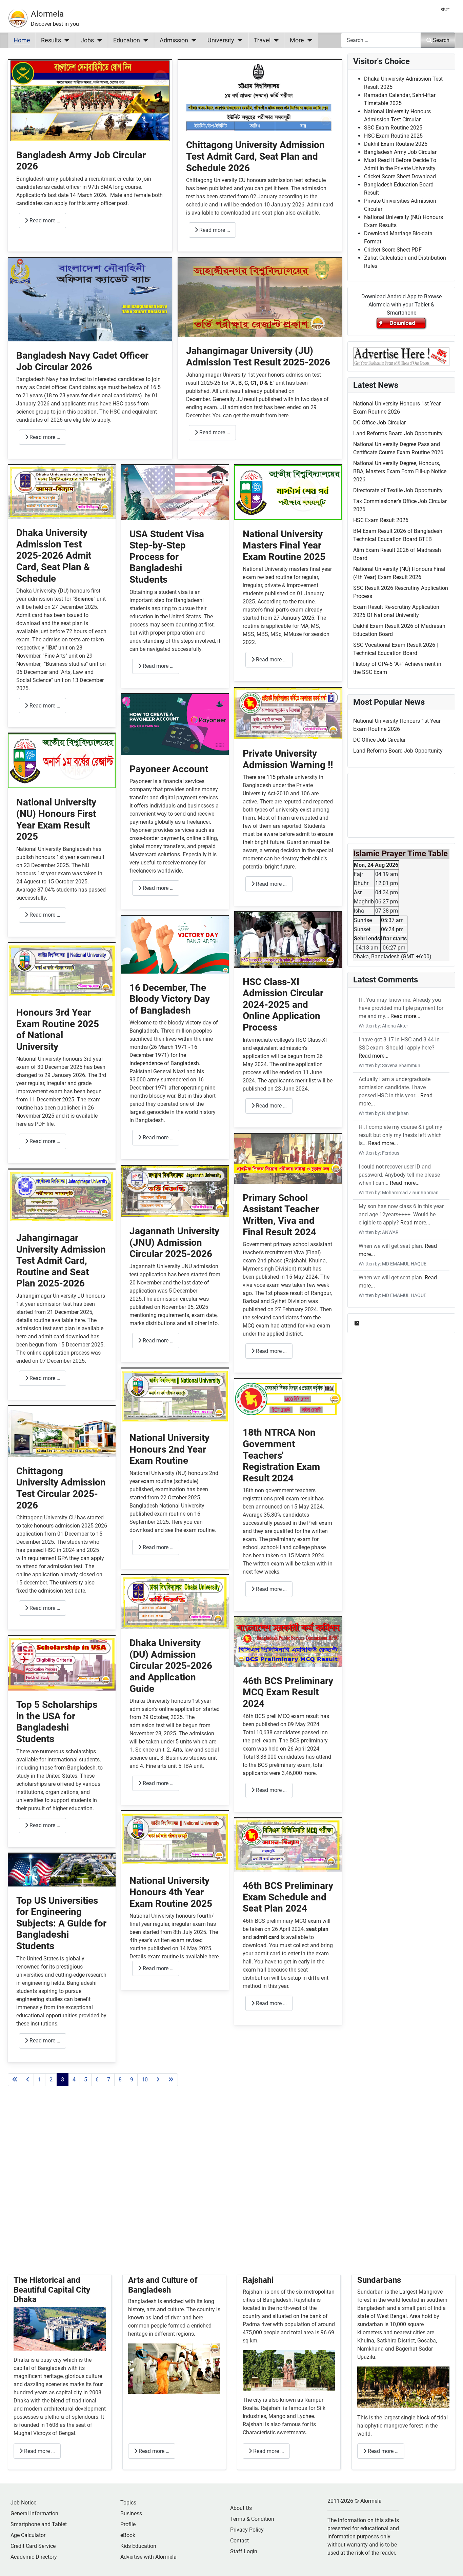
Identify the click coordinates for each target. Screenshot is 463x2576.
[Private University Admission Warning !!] (288, 713)
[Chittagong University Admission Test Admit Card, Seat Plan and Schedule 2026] (260, 95)
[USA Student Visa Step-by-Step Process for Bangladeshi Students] (175, 492)
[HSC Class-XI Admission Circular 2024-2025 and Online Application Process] (288, 940)
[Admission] (192, 40)
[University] (238, 40)
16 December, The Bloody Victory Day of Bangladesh (170, 999)
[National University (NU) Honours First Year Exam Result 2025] (62, 761)
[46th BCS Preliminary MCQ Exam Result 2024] (288, 1642)
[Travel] (275, 40)
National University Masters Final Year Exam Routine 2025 (284, 545)
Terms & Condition (252, 2519)
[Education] (144, 40)
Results (51, 40)
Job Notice (23, 2503)
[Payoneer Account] (175, 724)
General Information (34, 2513)
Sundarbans (379, 2280)
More (297, 40)
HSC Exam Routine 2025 (393, 136)
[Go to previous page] (28, 2080)
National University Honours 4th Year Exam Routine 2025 (171, 1892)
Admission (174, 40)
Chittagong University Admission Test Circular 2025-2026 (61, 1488)
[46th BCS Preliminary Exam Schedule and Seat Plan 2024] (288, 1845)
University (221, 40)
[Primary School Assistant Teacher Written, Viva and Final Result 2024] (288, 1159)
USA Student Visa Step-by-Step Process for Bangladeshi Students (167, 557)
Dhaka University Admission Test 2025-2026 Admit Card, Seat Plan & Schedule (54, 555)
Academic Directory (34, 2557)
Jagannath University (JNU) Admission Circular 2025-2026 (174, 1242)
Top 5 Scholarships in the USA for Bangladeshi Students (57, 1722)
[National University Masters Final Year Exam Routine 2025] (288, 492)
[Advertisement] (175, 2189)
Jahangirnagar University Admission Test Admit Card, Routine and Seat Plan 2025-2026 (61, 1261)
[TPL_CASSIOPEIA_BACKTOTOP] (451, 2563)
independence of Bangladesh (164, 1063)
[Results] (65, 40)
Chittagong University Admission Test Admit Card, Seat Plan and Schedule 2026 (255, 156)
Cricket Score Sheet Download (400, 176)
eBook (128, 2535)
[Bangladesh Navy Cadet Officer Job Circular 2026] (90, 299)
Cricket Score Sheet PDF (393, 250)
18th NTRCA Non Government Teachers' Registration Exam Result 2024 (281, 1455)
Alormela (47, 14)
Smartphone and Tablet (39, 2524)
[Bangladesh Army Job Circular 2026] (90, 100)
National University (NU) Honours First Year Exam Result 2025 (56, 819)
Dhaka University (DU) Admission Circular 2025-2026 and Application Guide (171, 1666)
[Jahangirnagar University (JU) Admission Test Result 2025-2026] (260, 297)
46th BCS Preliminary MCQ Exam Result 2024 (288, 1692)
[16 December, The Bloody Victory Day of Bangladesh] (175, 944)
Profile (128, 2524)
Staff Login (244, 2551)
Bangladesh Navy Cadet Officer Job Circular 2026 (82, 361)
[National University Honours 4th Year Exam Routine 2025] (175, 1839)
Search (441, 40)
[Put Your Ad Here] (401, 356)
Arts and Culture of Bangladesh (163, 2285)
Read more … (44, 221)
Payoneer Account (169, 769)
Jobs (87, 40)
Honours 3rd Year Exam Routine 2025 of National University (58, 1030)
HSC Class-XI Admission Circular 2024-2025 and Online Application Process (283, 1005)
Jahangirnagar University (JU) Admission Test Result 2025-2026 (258, 356)
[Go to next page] (158, 2080)
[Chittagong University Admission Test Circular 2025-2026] (62, 1431)
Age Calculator (28, 2535)
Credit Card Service (33, 2546)
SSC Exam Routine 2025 (393, 128)
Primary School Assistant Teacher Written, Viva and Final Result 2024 (281, 1215)
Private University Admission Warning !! (288, 759)
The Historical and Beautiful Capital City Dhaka (52, 2290)
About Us (241, 2508)
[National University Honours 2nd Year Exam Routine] (175, 1396)
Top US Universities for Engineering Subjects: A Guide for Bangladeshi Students (61, 1923)
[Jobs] (98, 40)
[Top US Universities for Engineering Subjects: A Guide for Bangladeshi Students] (62, 1869)
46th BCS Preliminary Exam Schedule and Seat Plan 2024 (288, 1897)
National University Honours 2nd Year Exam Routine (169, 1449)
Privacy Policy (247, 2530)
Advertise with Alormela (148, 2557)
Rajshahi (258, 2280)
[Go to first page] (15, 2080)
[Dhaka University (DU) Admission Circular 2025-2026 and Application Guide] (175, 1602)
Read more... (405, 1016)
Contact (239, 2541)
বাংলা (445, 9)
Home (22, 40)
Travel (262, 40)
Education (127, 40)
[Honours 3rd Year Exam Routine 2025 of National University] (62, 970)
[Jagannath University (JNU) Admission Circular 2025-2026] (175, 1191)
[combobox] (381, 40)
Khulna (366, 2341)
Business (131, 2513)
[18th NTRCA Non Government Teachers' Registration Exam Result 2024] (288, 1399)
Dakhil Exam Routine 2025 (396, 144)
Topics (128, 2503)
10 (145, 2080)
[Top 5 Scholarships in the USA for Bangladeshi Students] (62, 1663)
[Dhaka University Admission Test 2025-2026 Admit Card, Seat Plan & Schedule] (62, 492)
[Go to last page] (171, 2080)
